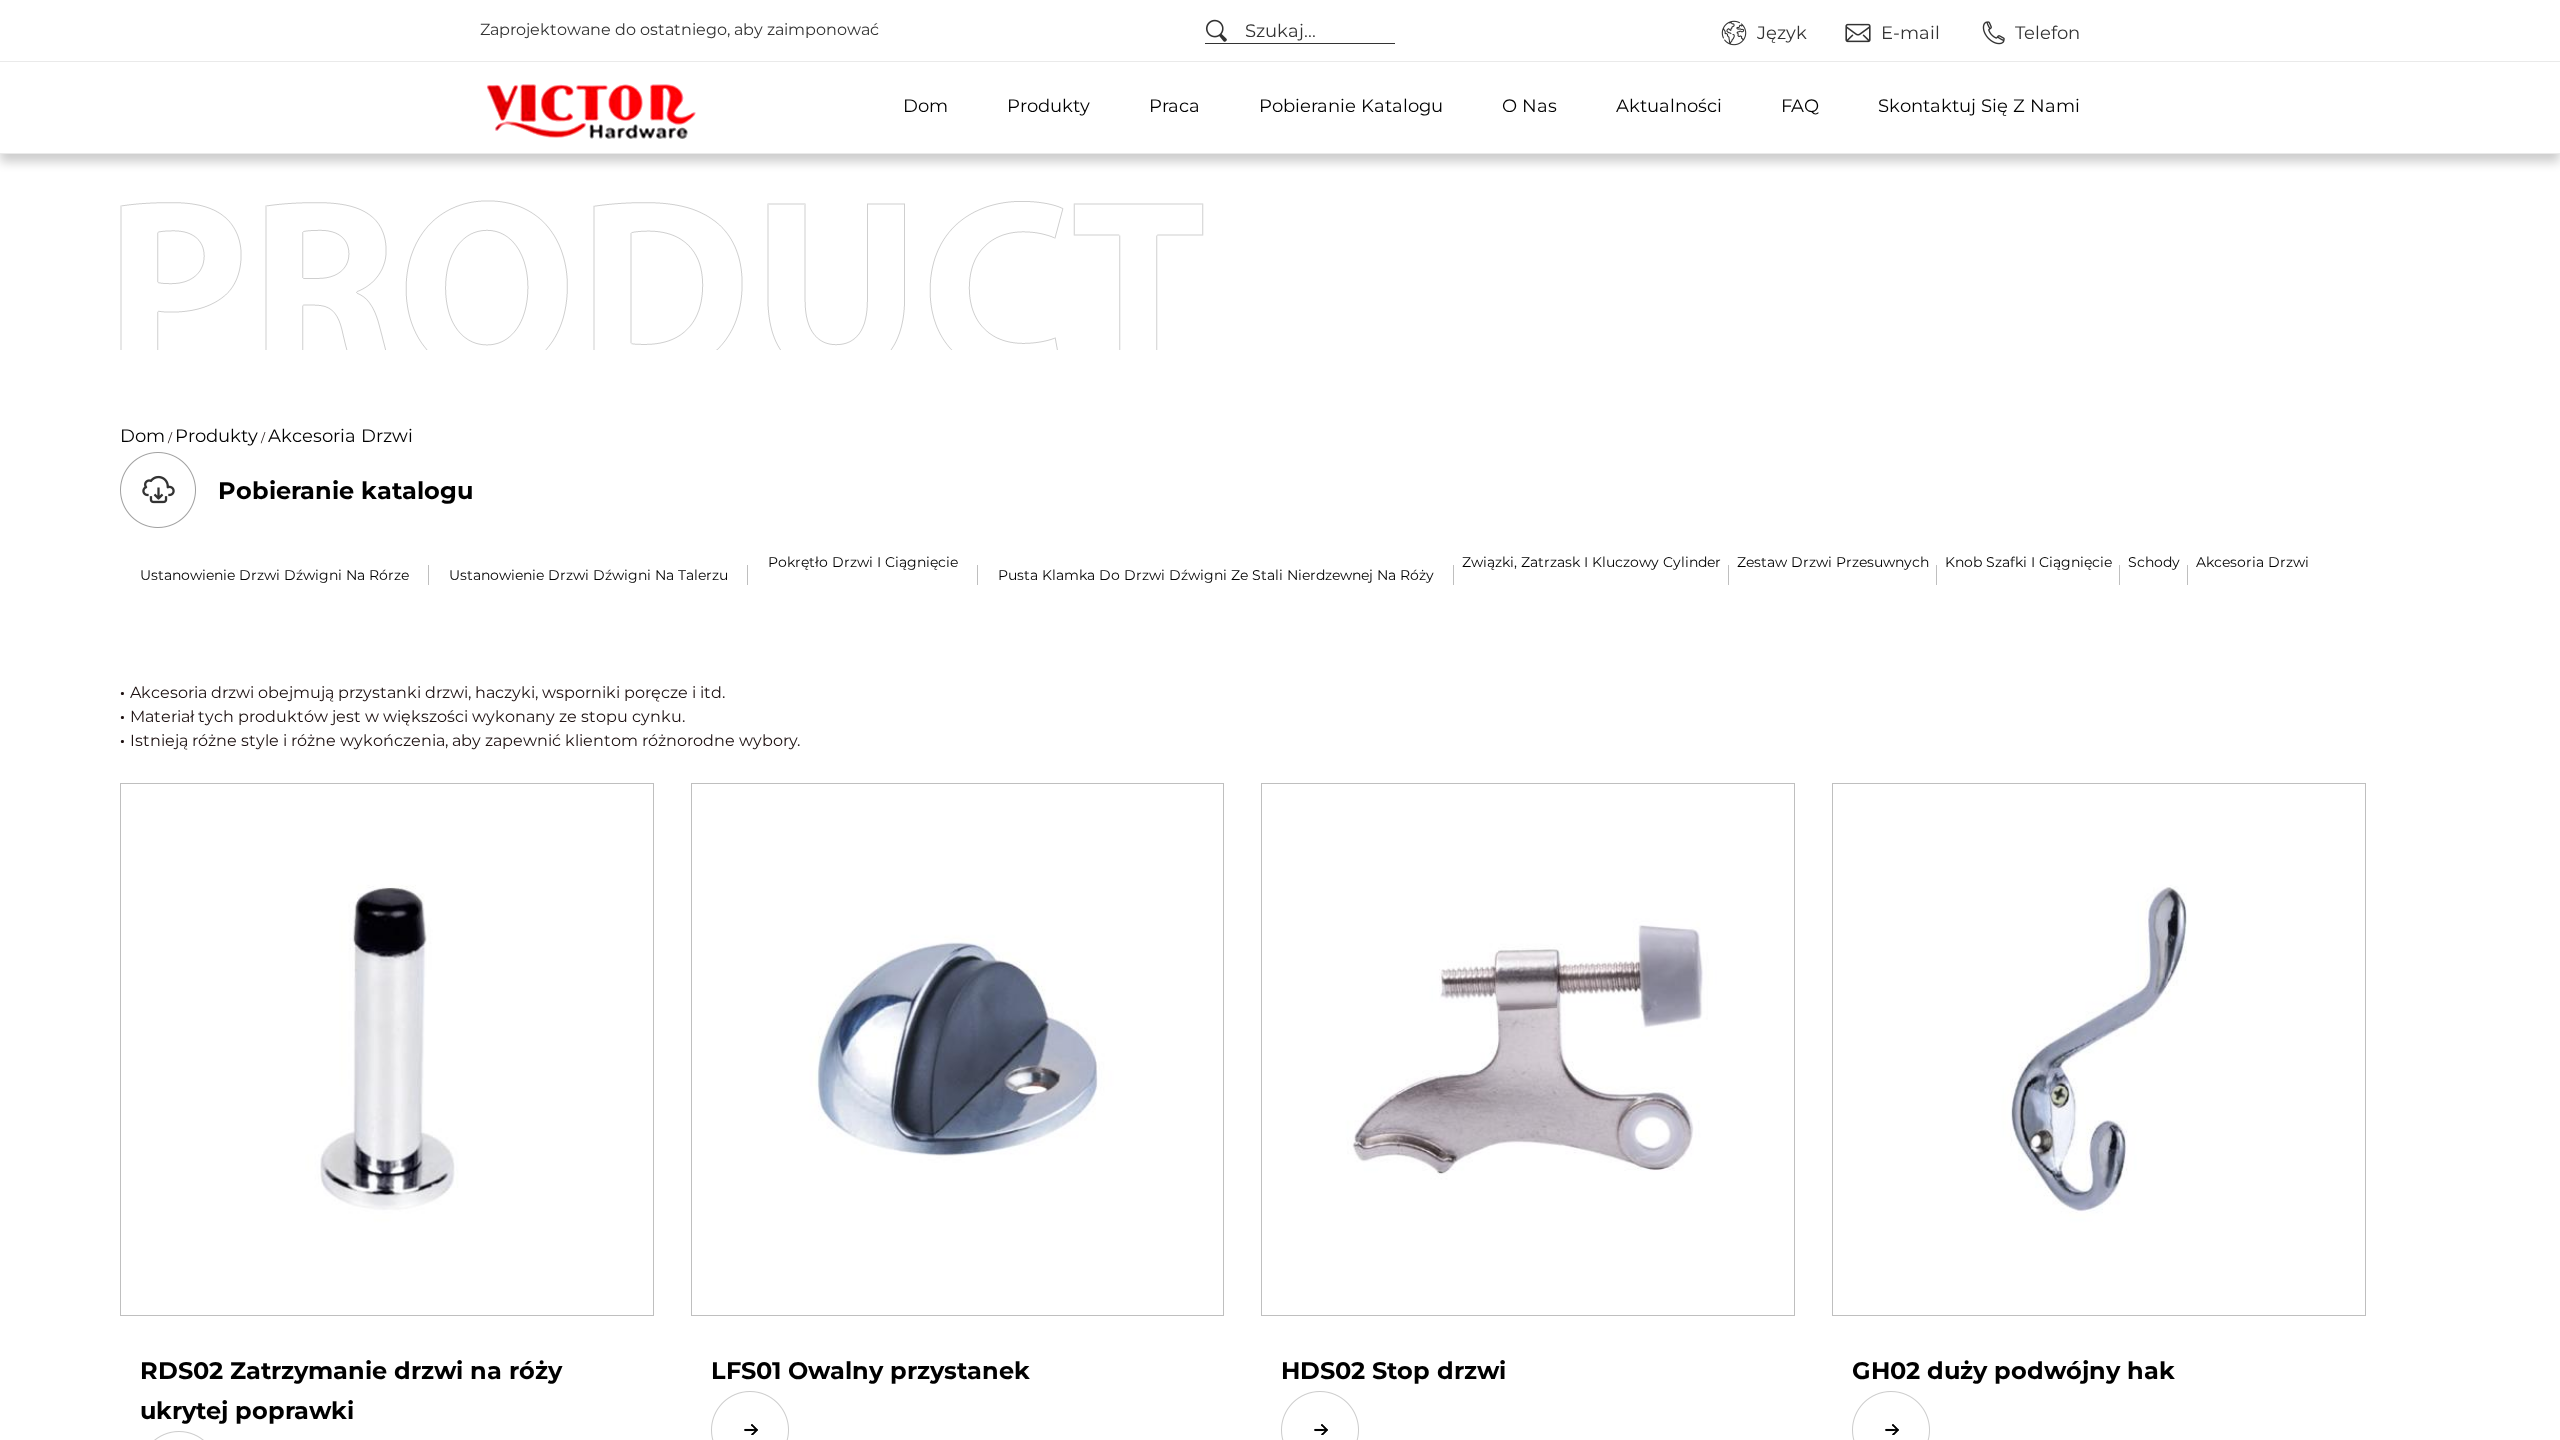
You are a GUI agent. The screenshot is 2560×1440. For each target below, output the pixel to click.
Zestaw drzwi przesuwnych (1833, 562)
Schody (2154, 562)
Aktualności (1669, 106)
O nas (1529, 106)
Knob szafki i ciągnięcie (2028, 562)
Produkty (1048, 106)
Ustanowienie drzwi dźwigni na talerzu (588, 575)
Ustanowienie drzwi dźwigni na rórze (274, 575)
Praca (1174, 106)
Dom (925, 106)
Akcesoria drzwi (2252, 562)
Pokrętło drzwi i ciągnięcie (863, 562)
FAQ (1800, 106)
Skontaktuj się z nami (1979, 106)
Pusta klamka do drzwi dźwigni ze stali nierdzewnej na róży (1216, 575)
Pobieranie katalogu (1351, 106)
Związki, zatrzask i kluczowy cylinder (1591, 562)
